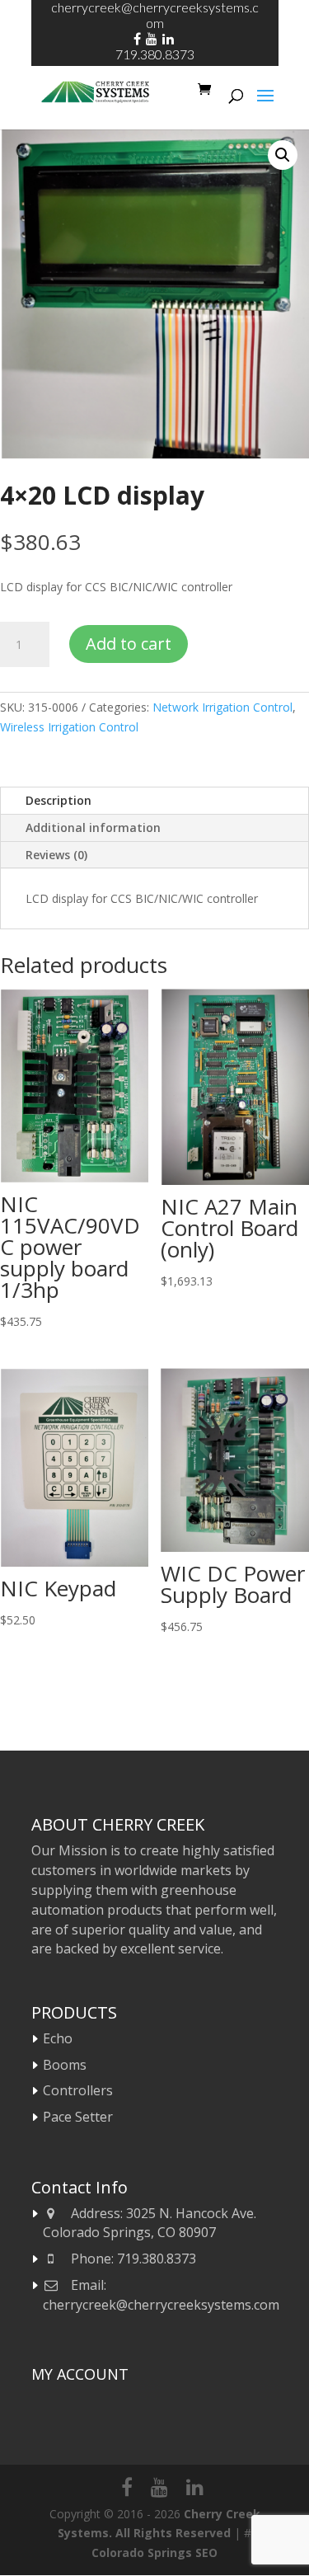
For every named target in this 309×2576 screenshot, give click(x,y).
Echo (58, 2038)
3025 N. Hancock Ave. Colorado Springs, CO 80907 (150, 2223)
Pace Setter (78, 2117)
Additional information (93, 827)
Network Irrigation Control (222, 707)
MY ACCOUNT (80, 2374)
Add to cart (129, 644)
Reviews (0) (56, 855)
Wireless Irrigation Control (69, 727)
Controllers (78, 2090)
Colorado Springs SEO (154, 2552)
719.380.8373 (155, 54)
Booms (65, 2065)
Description (59, 800)
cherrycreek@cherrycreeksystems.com (161, 2305)
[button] (283, 155)
